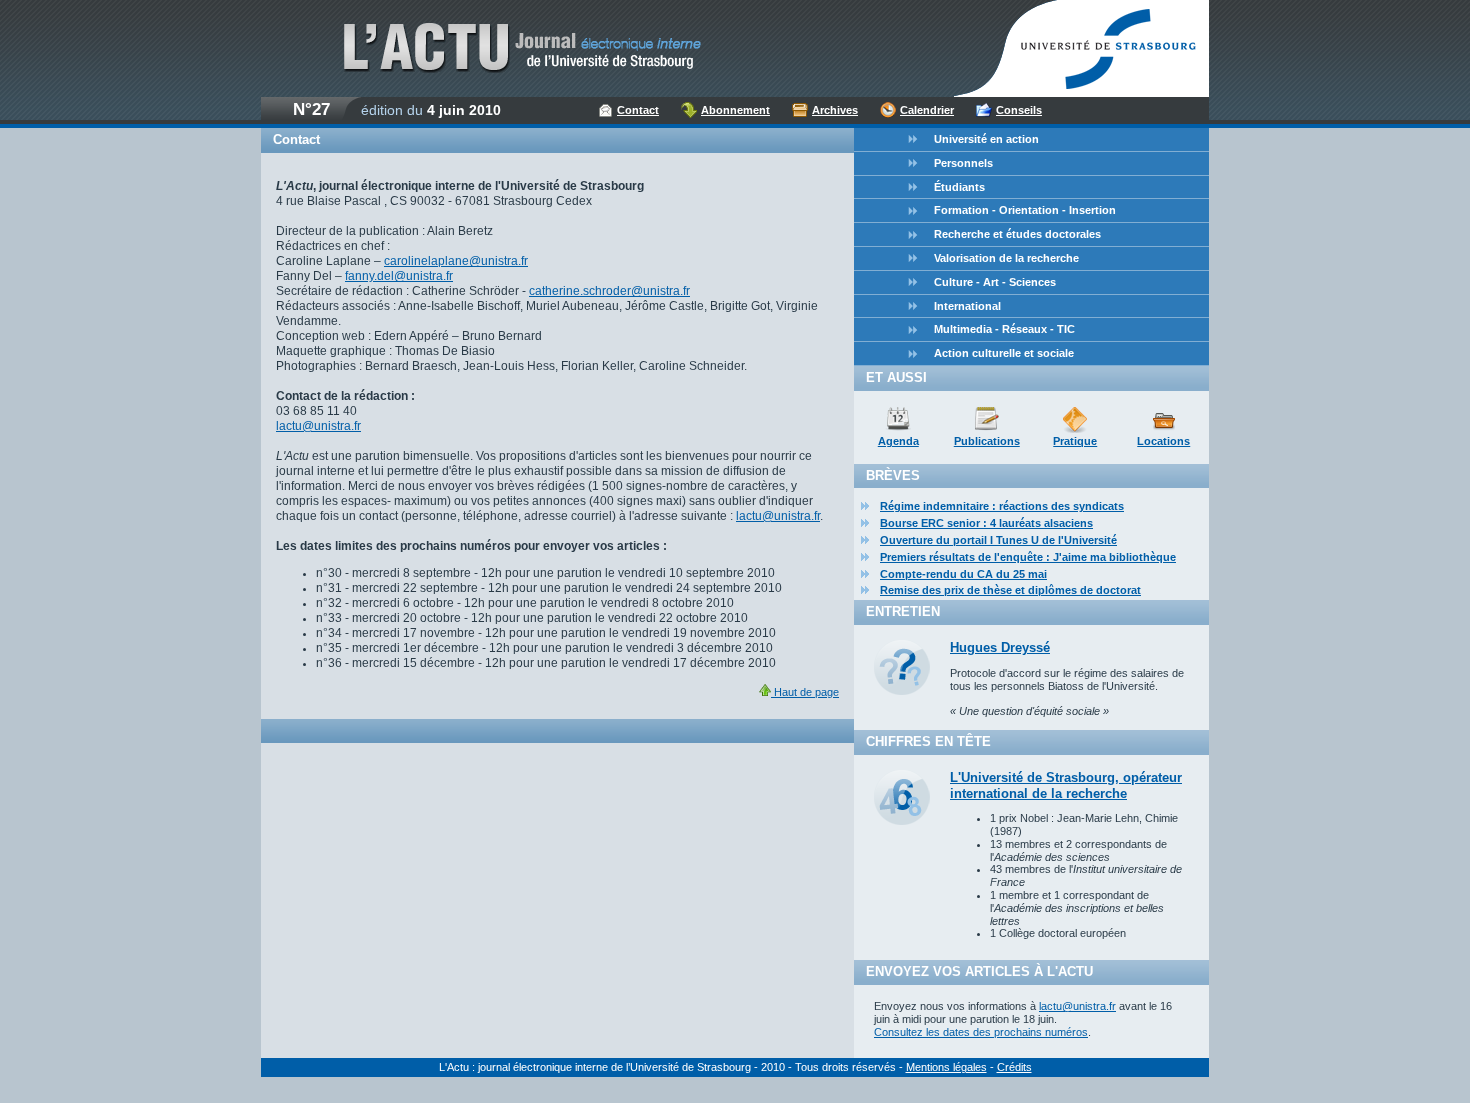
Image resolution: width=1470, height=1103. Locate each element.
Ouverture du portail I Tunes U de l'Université (998, 540)
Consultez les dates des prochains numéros (981, 1032)
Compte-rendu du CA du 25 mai (963, 574)
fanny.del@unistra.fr (399, 276)
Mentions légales (946, 1067)
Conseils (1019, 110)
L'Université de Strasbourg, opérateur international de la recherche (1066, 785)
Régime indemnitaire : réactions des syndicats (1002, 506)
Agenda (898, 441)
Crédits (1014, 1067)
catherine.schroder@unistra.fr (609, 291)
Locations (1163, 441)
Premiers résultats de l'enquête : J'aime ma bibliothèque (1028, 557)
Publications (987, 441)
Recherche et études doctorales (1017, 234)
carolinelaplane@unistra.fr (456, 261)
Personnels (963, 163)
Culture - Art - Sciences (995, 282)
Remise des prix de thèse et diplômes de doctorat (1010, 590)
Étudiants (959, 187)
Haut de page (805, 692)
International (967, 306)
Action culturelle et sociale (1004, 353)
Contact (638, 110)
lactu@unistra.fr (318, 426)
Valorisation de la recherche (1006, 258)
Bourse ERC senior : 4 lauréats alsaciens (986, 523)
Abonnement (735, 110)
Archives (835, 110)
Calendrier (927, 110)
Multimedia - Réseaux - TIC (1004, 329)
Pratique (1075, 441)
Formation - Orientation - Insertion (1025, 210)
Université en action (986, 139)
